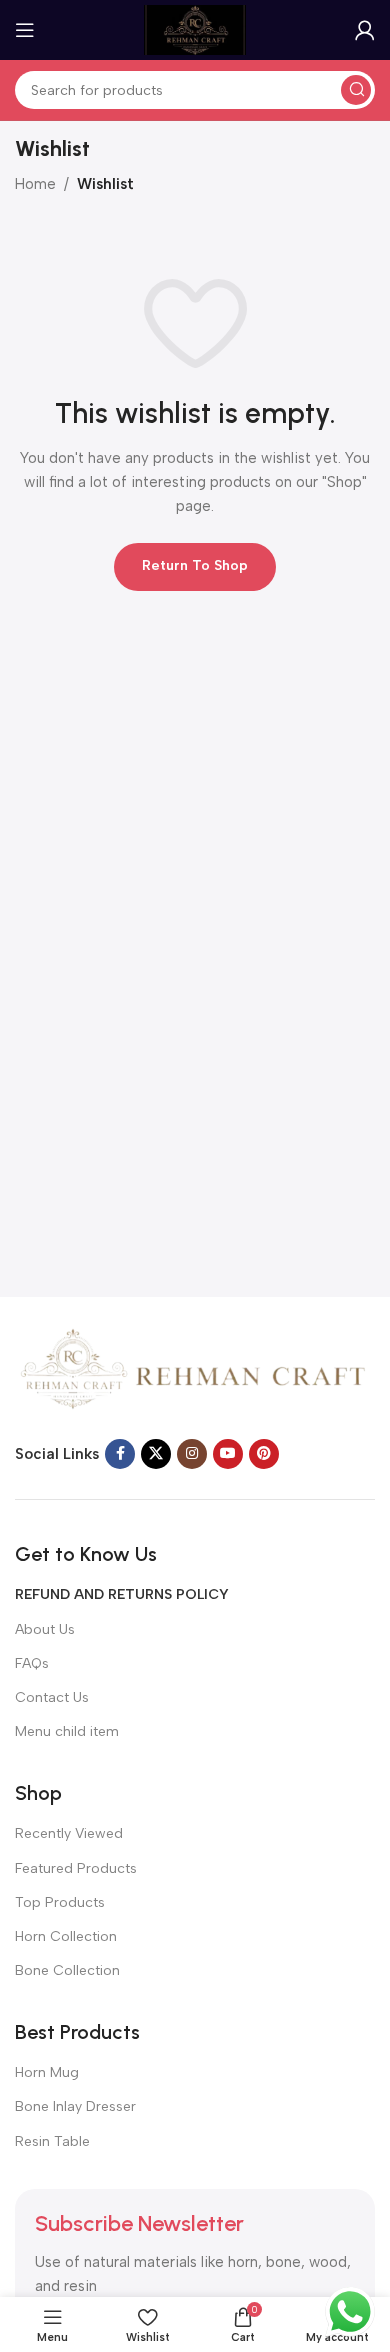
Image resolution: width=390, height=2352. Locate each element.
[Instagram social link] (192, 1454)
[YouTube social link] (228, 1454)
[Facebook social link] (120, 1454)
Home (35, 184)
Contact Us (52, 1697)
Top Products (60, 1902)
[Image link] (195, 1372)
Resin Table (52, 2141)
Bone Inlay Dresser (75, 2106)
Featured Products (76, 1868)
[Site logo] (195, 29)
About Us (45, 1629)
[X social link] (156, 1454)
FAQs (32, 1663)
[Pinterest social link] (264, 1454)
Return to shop (195, 565)
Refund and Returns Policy (122, 1594)
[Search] (356, 90)
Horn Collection (66, 1936)
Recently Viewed (69, 1833)
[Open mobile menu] (25, 30)
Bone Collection (67, 1970)
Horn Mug (47, 2072)
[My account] (365, 30)
